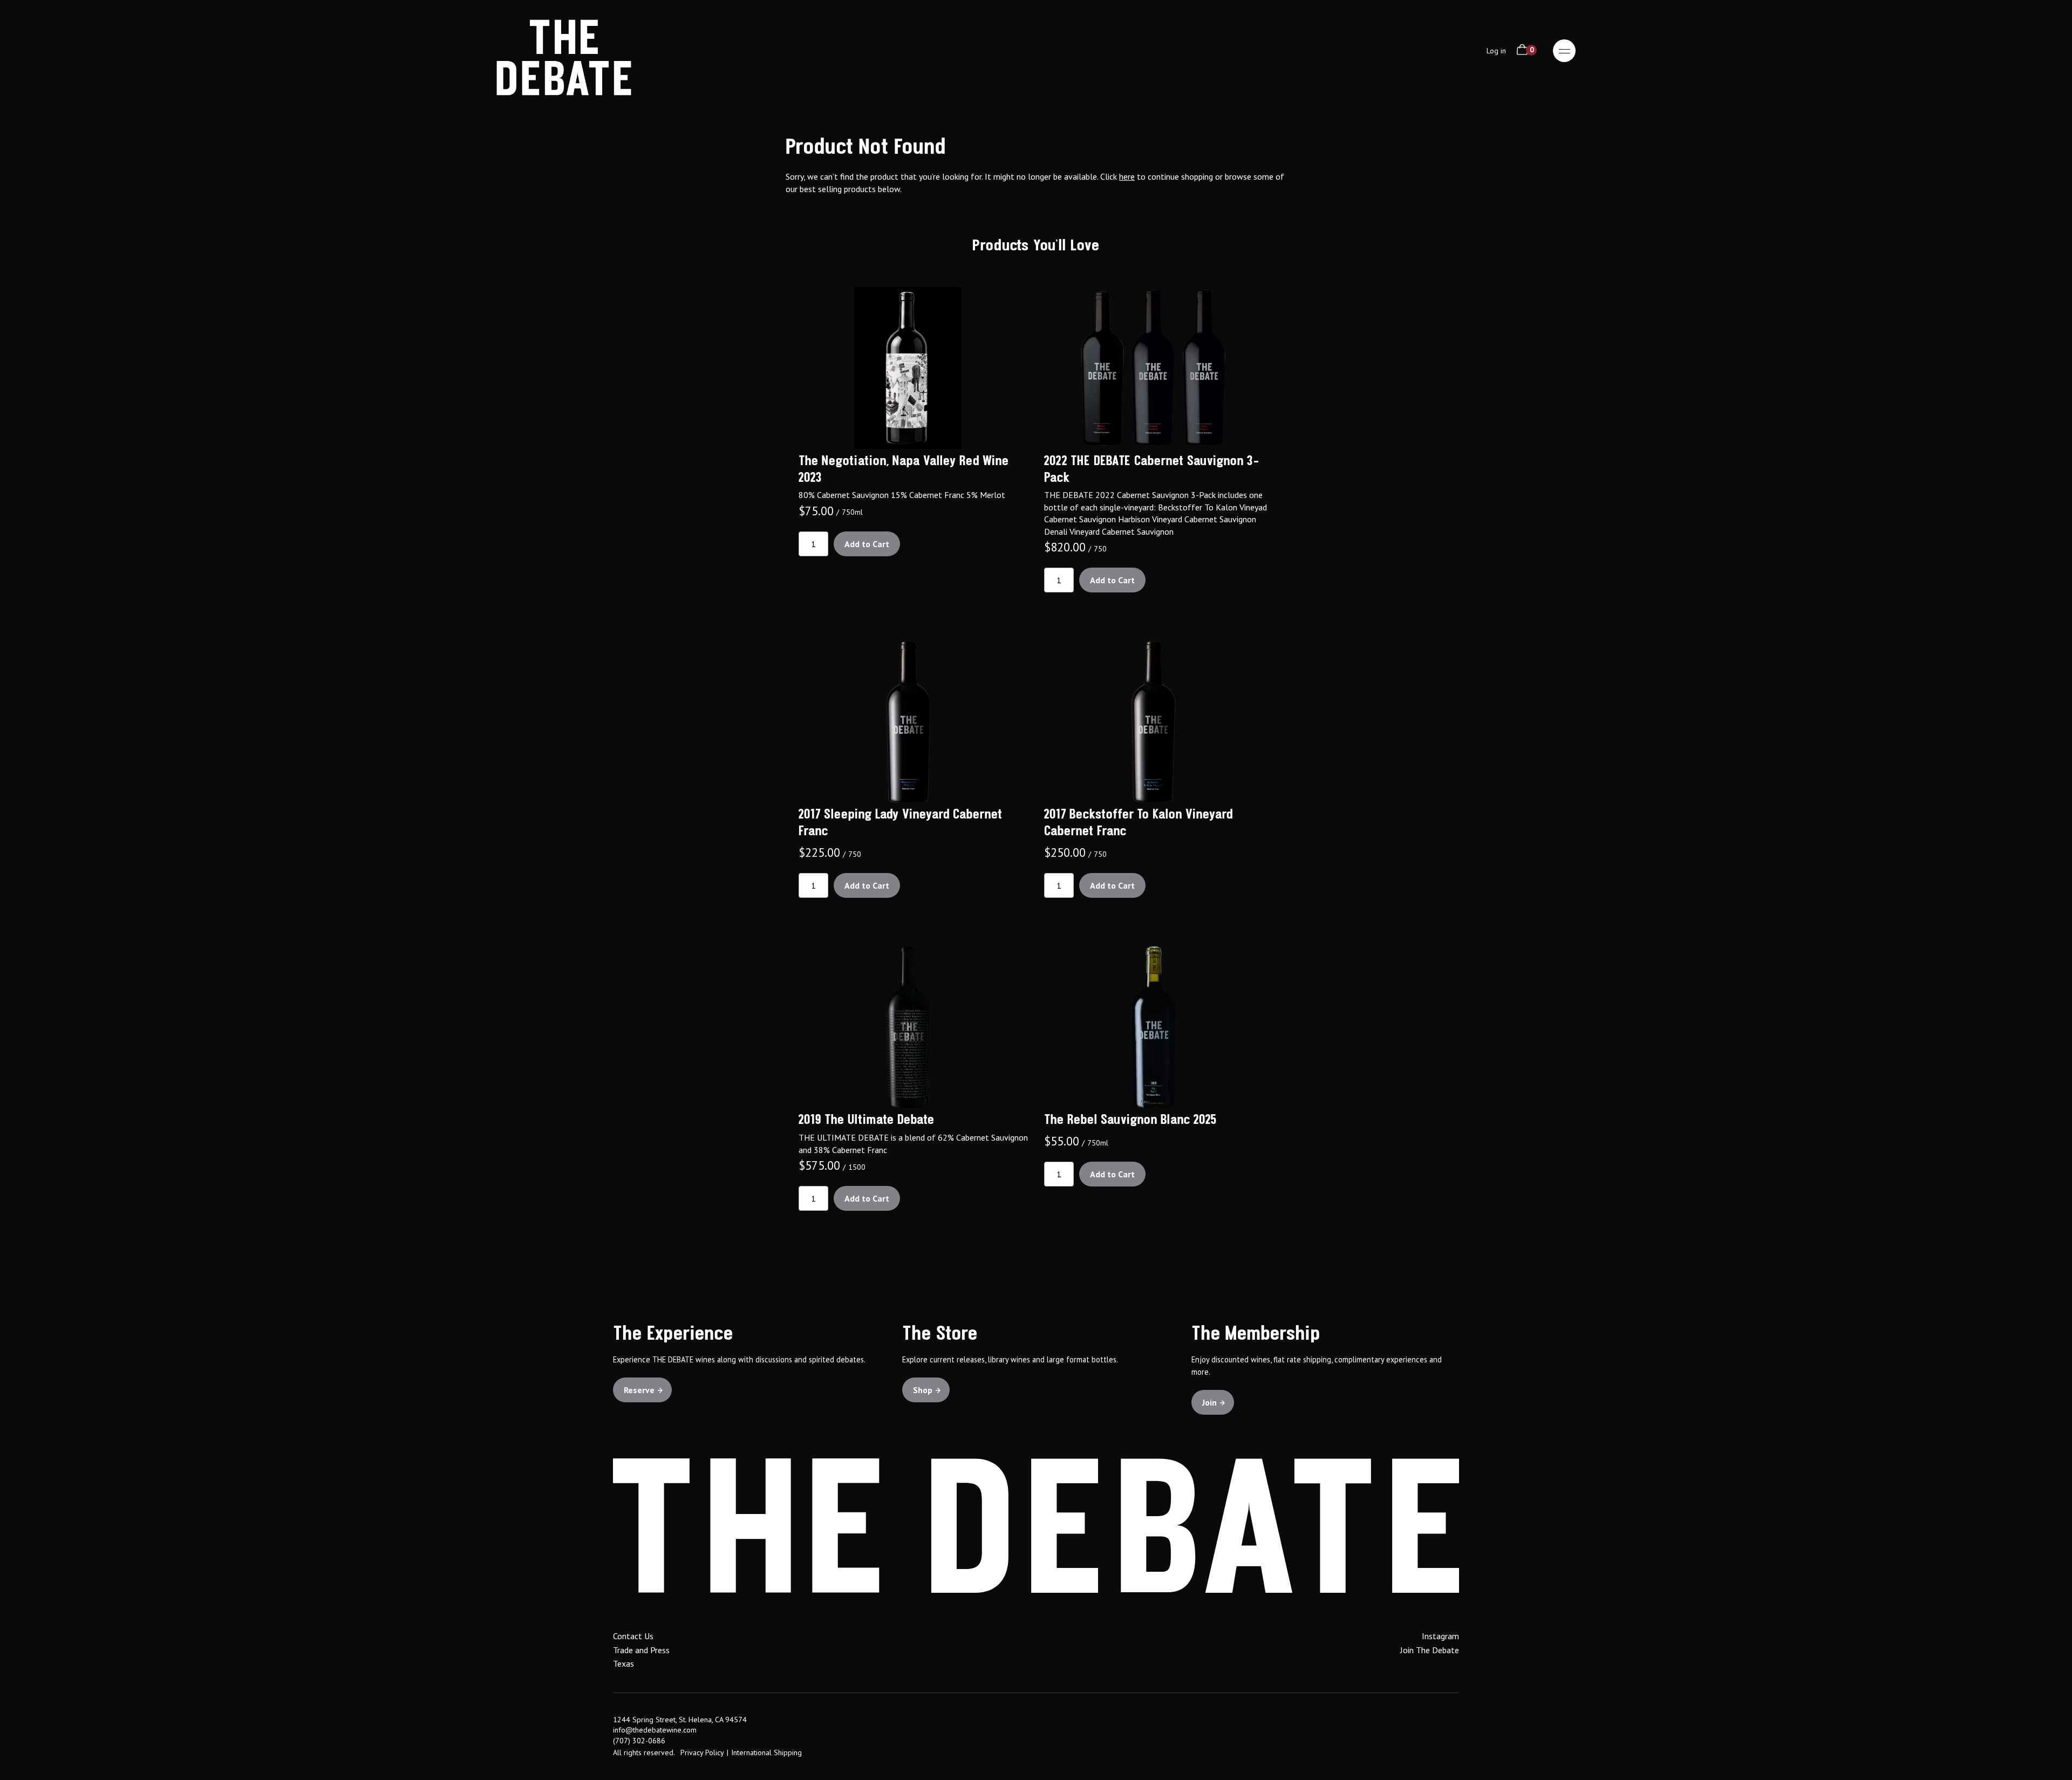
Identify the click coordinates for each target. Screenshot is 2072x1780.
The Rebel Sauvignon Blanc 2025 (1130, 1120)
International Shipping (766, 1752)
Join (1209, 1402)
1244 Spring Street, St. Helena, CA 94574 (680, 1720)
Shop (923, 1390)
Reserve (639, 1390)
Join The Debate (1430, 1650)
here (1127, 176)
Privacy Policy (702, 1752)
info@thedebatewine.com (655, 1730)
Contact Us (633, 1636)
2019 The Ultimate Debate (867, 1120)
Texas (623, 1663)
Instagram (1440, 1636)
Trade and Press (641, 1650)
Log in (1496, 51)
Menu (1564, 51)
